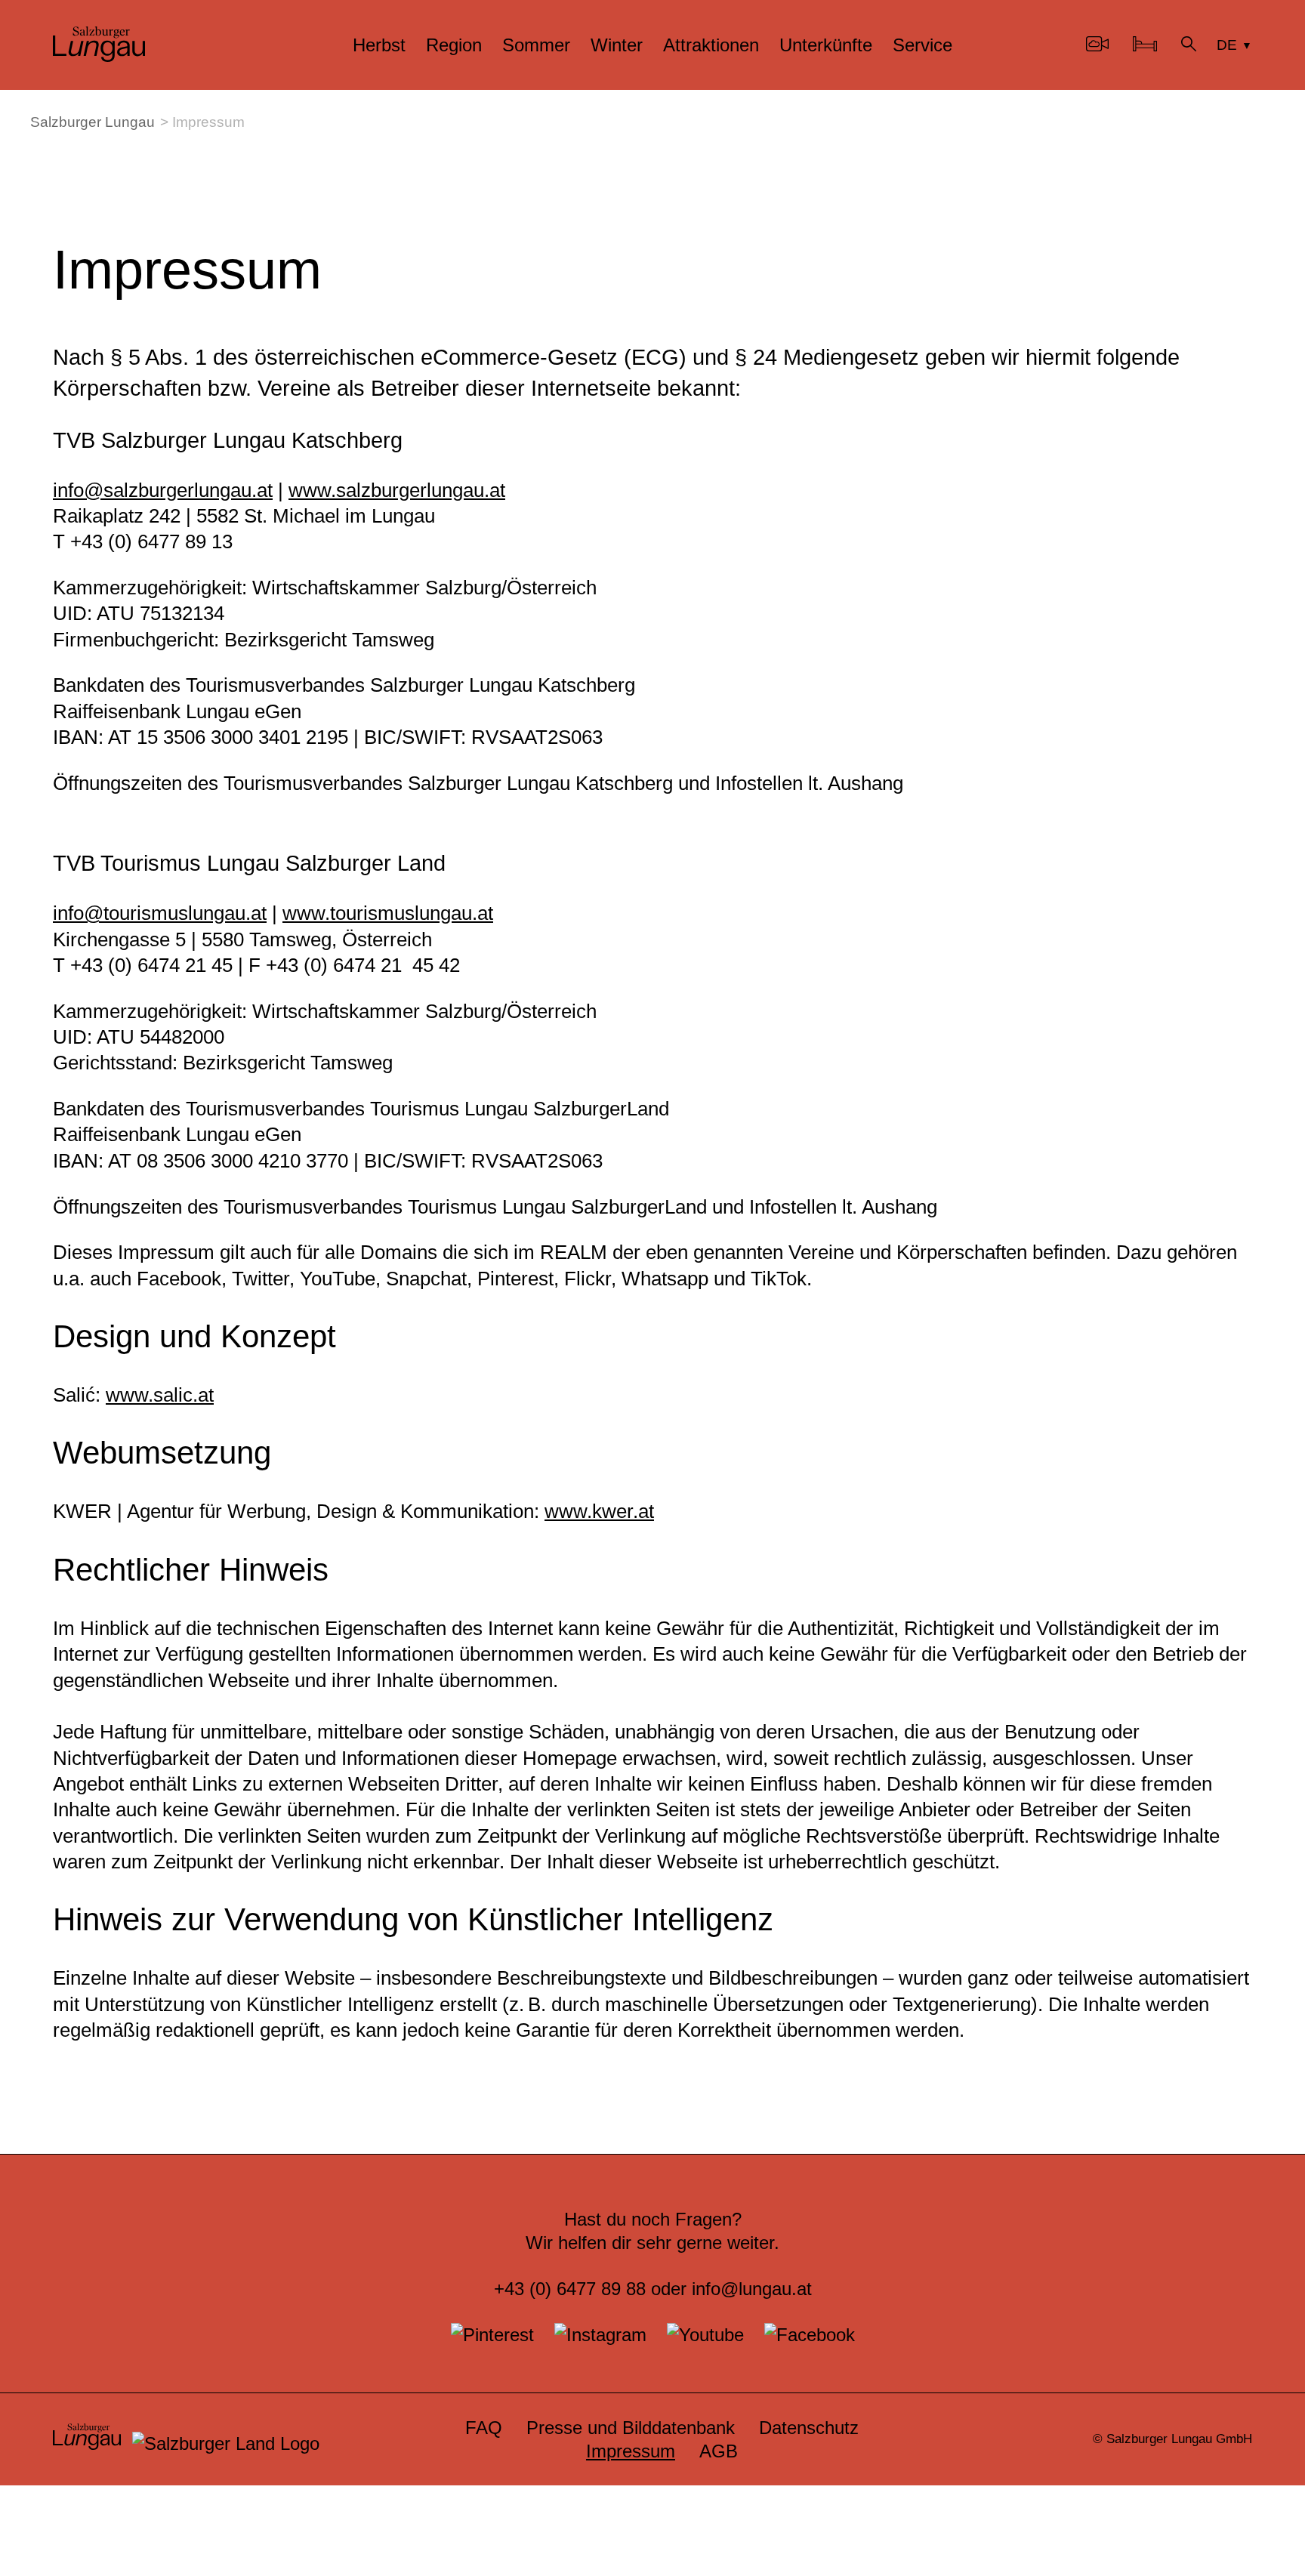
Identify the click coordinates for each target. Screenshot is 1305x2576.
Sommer (536, 45)
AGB (719, 2451)
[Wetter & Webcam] (1097, 45)
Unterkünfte (826, 45)
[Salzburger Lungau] (99, 56)
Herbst (379, 45)
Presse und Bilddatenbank (631, 2428)
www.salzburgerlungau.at (397, 490)
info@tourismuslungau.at (160, 913)
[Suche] (1189, 45)
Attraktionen (711, 45)
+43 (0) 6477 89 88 (570, 2289)
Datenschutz (809, 2428)
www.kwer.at (599, 1511)
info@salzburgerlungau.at (163, 490)
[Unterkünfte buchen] (1145, 45)
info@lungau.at (752, 2289)
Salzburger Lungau (93, 122)
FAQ (484, 2428)
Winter (617, 45)
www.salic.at (160, 1395)
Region (454, 45)
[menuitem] (379, 45)
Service (922, 45)
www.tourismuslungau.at (388, 913)
